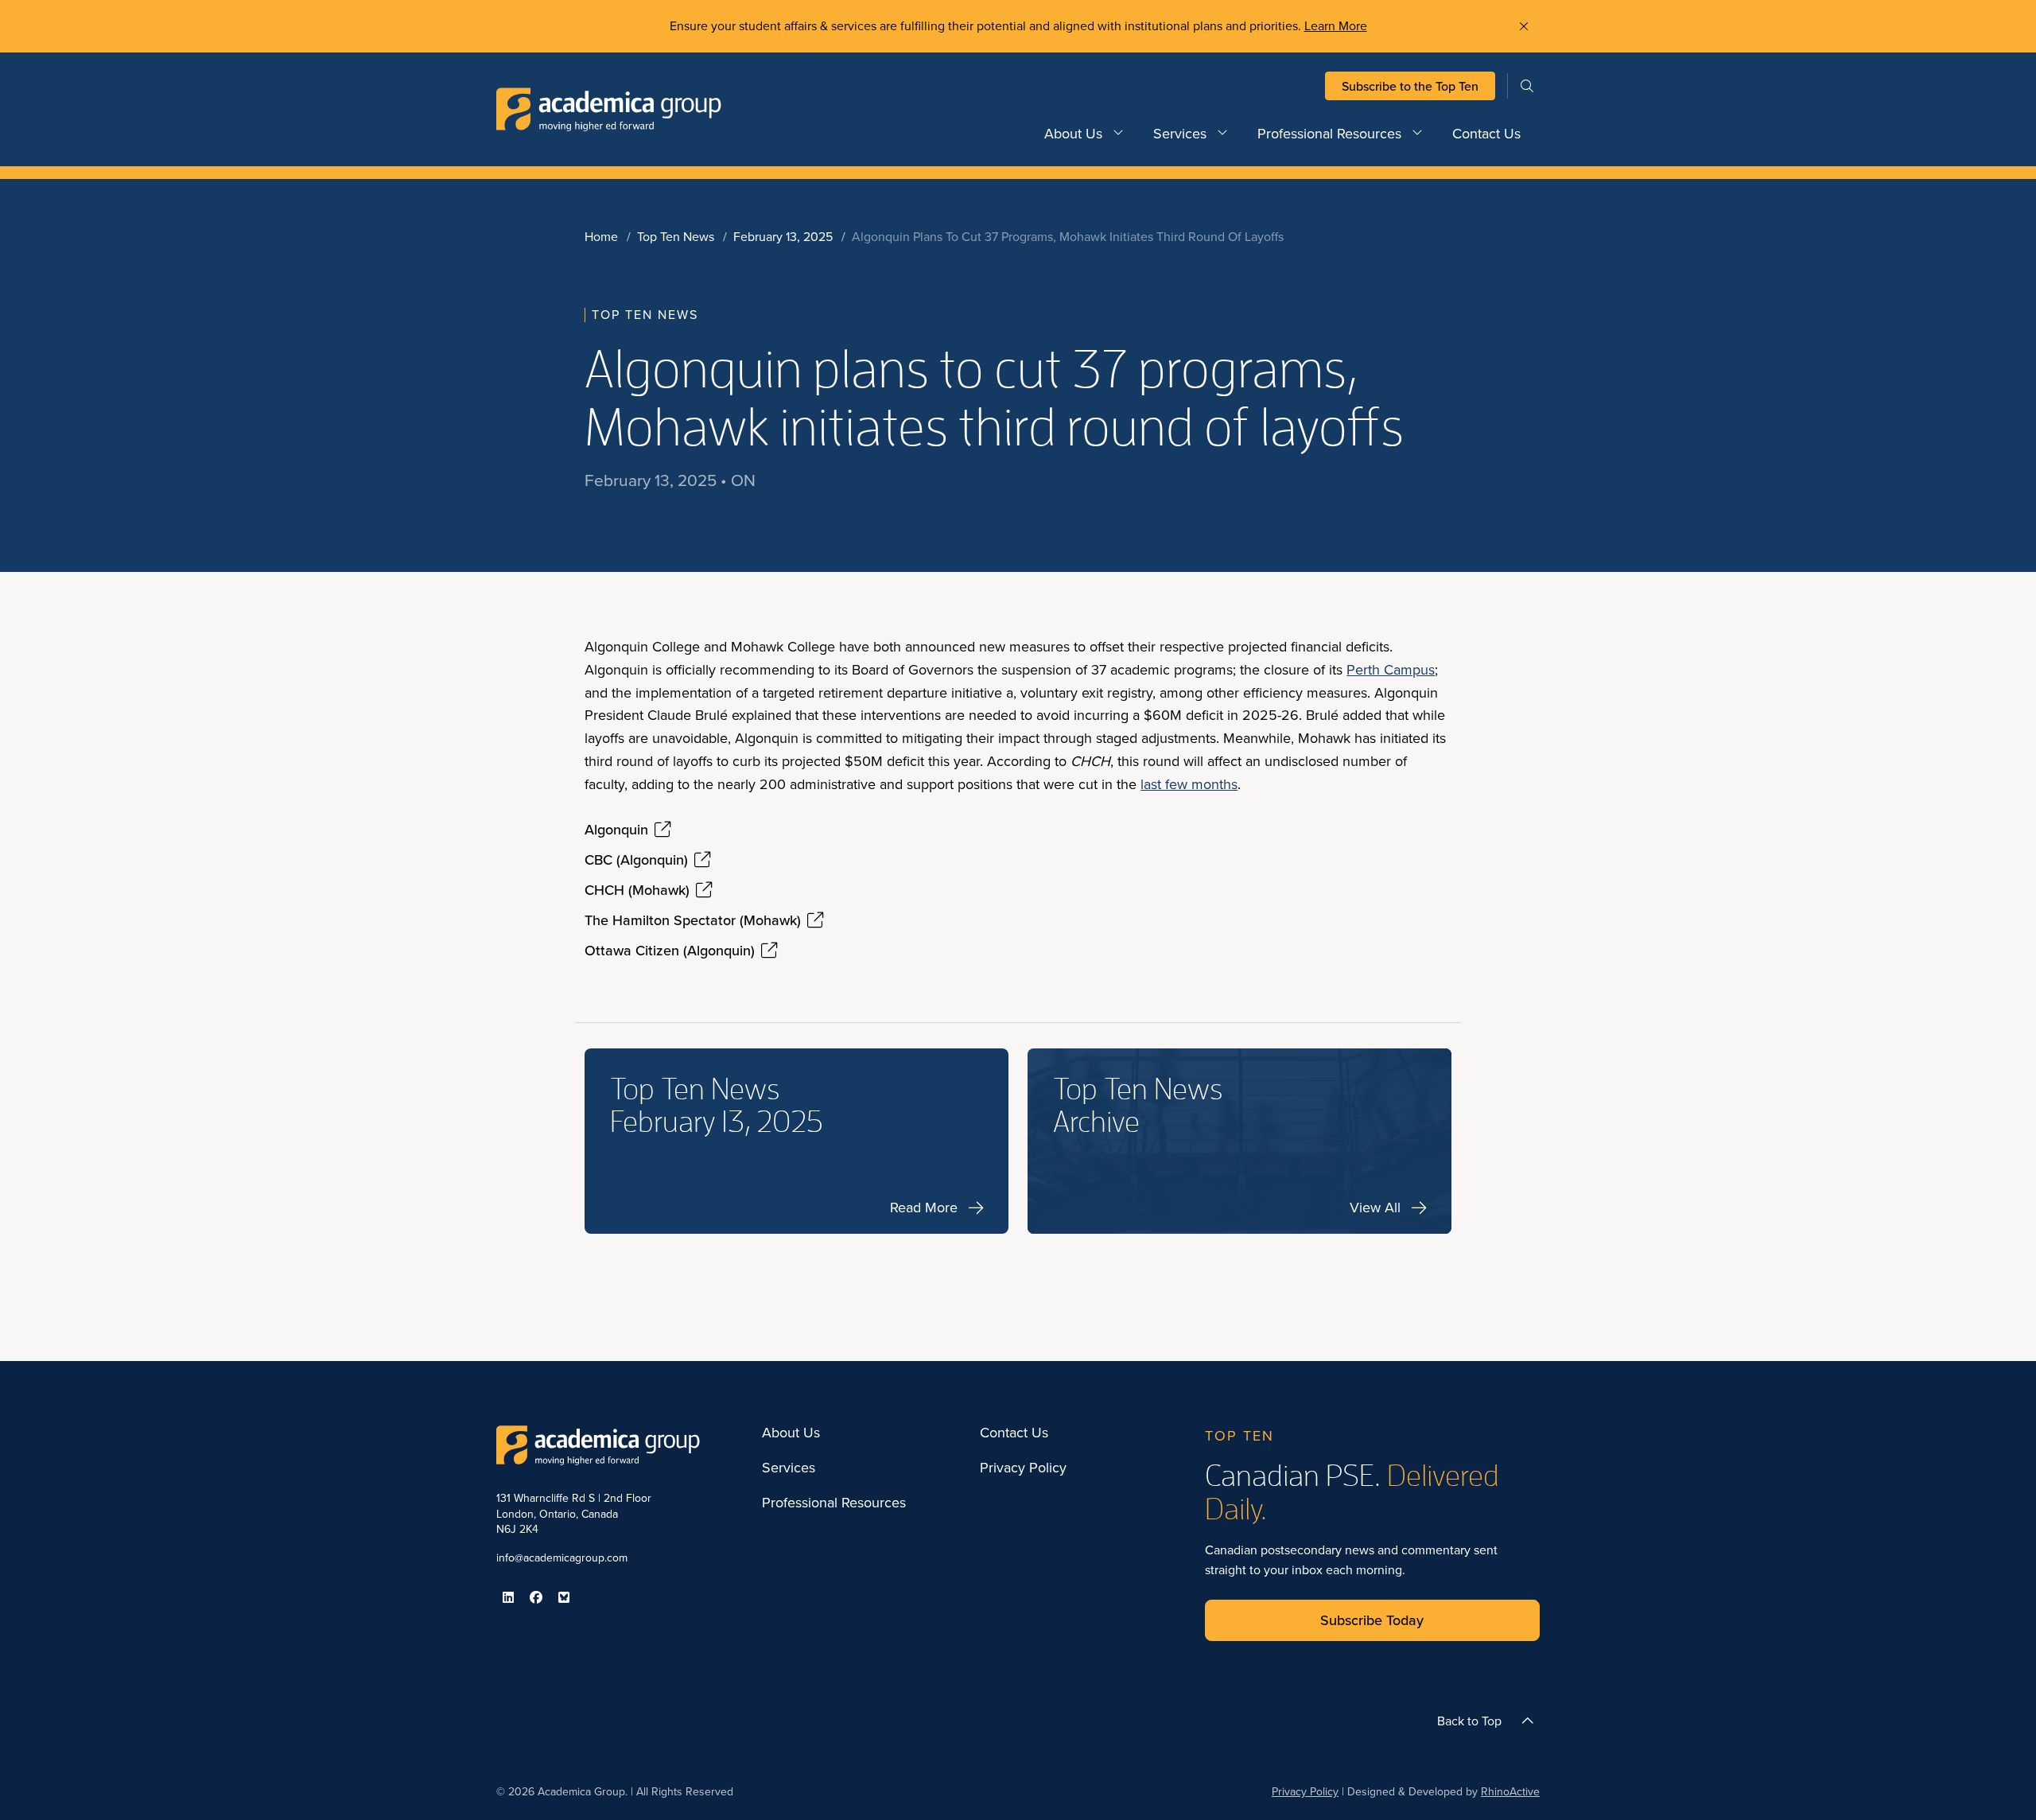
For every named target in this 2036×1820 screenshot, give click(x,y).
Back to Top (1469, 1721)
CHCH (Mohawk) (637, 890)
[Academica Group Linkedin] (508, 1597)
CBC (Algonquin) (636, 860)
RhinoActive (1510, 1791)
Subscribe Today (1372, 1620)
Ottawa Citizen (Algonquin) (670, 951)
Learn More (1336, 25)
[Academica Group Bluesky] (564, 1597)
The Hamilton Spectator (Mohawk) (693, 920)
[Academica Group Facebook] (536, 1597)
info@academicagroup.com (562, 1557)
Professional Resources (1329, 133)
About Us (1073, 133)
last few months (1189, 784)
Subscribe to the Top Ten (1410, 86)
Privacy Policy (1023, 1468)
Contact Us (1486, 133)
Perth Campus (1391, 669)
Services (1180, 133)
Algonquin (616, 830)
